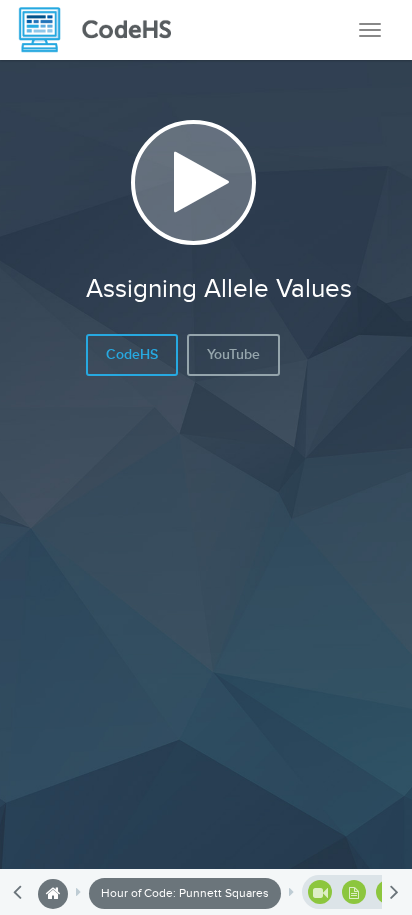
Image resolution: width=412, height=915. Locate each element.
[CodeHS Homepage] (103, 30)
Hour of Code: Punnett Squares (185, 893)
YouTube (233, 354)
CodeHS (132, 354)
